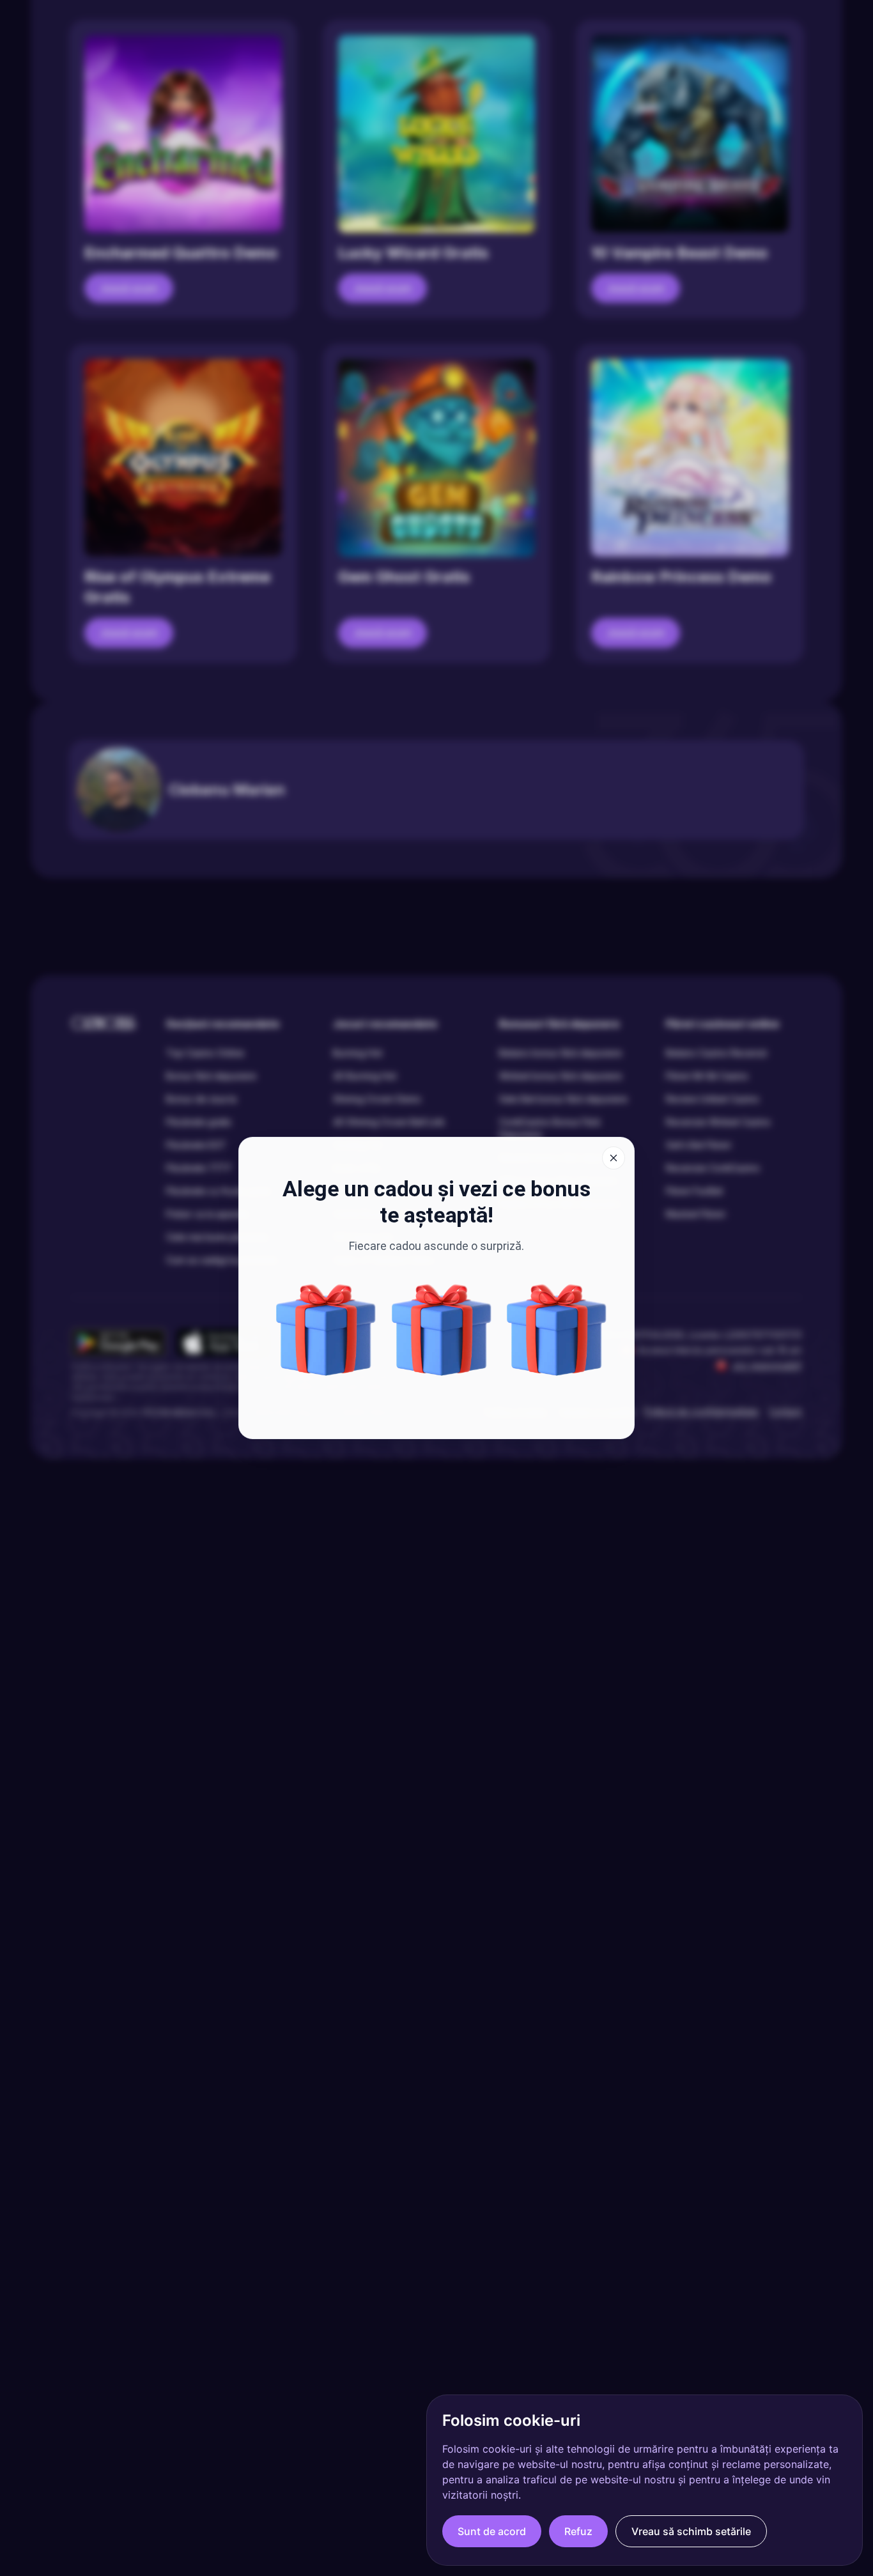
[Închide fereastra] (614, 1158)
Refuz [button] (578, 2531)
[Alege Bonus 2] (557, 1330)
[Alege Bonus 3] (442, 1330)
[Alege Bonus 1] (326, 1330)
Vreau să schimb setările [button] (691, 2531)
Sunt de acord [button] (492, 2531)
